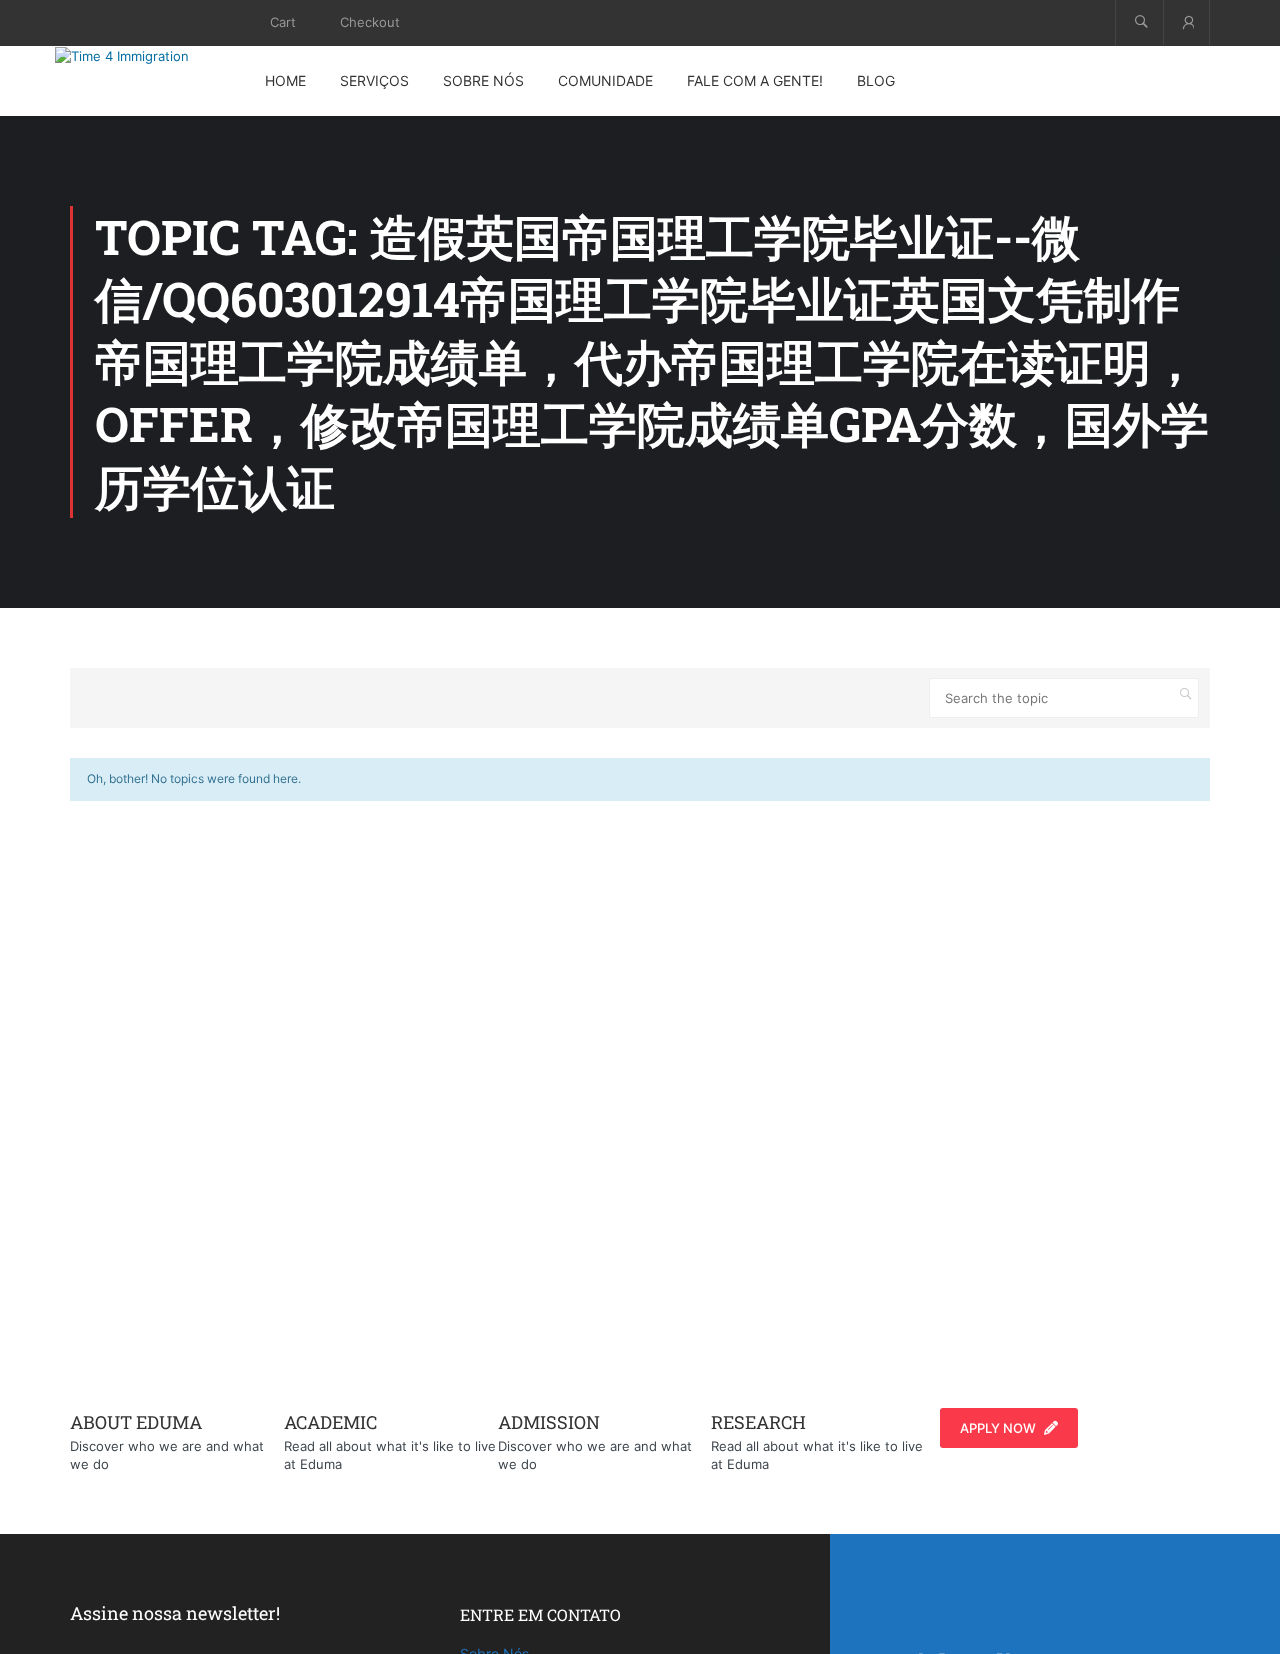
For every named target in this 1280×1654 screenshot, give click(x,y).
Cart (283, 22)
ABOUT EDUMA (136, 1422)
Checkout (370, 22)
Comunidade (605, 80)
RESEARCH (758, 1422)
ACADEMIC (330, 1422)
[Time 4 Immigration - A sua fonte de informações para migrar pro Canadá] (145, 56)
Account (1186, 22)
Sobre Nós (483, 80)
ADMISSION (549, 1422)
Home (285, 80)
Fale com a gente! (755, 80)
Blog (876, 80)
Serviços (374, 80)
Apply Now (998, 1428)
